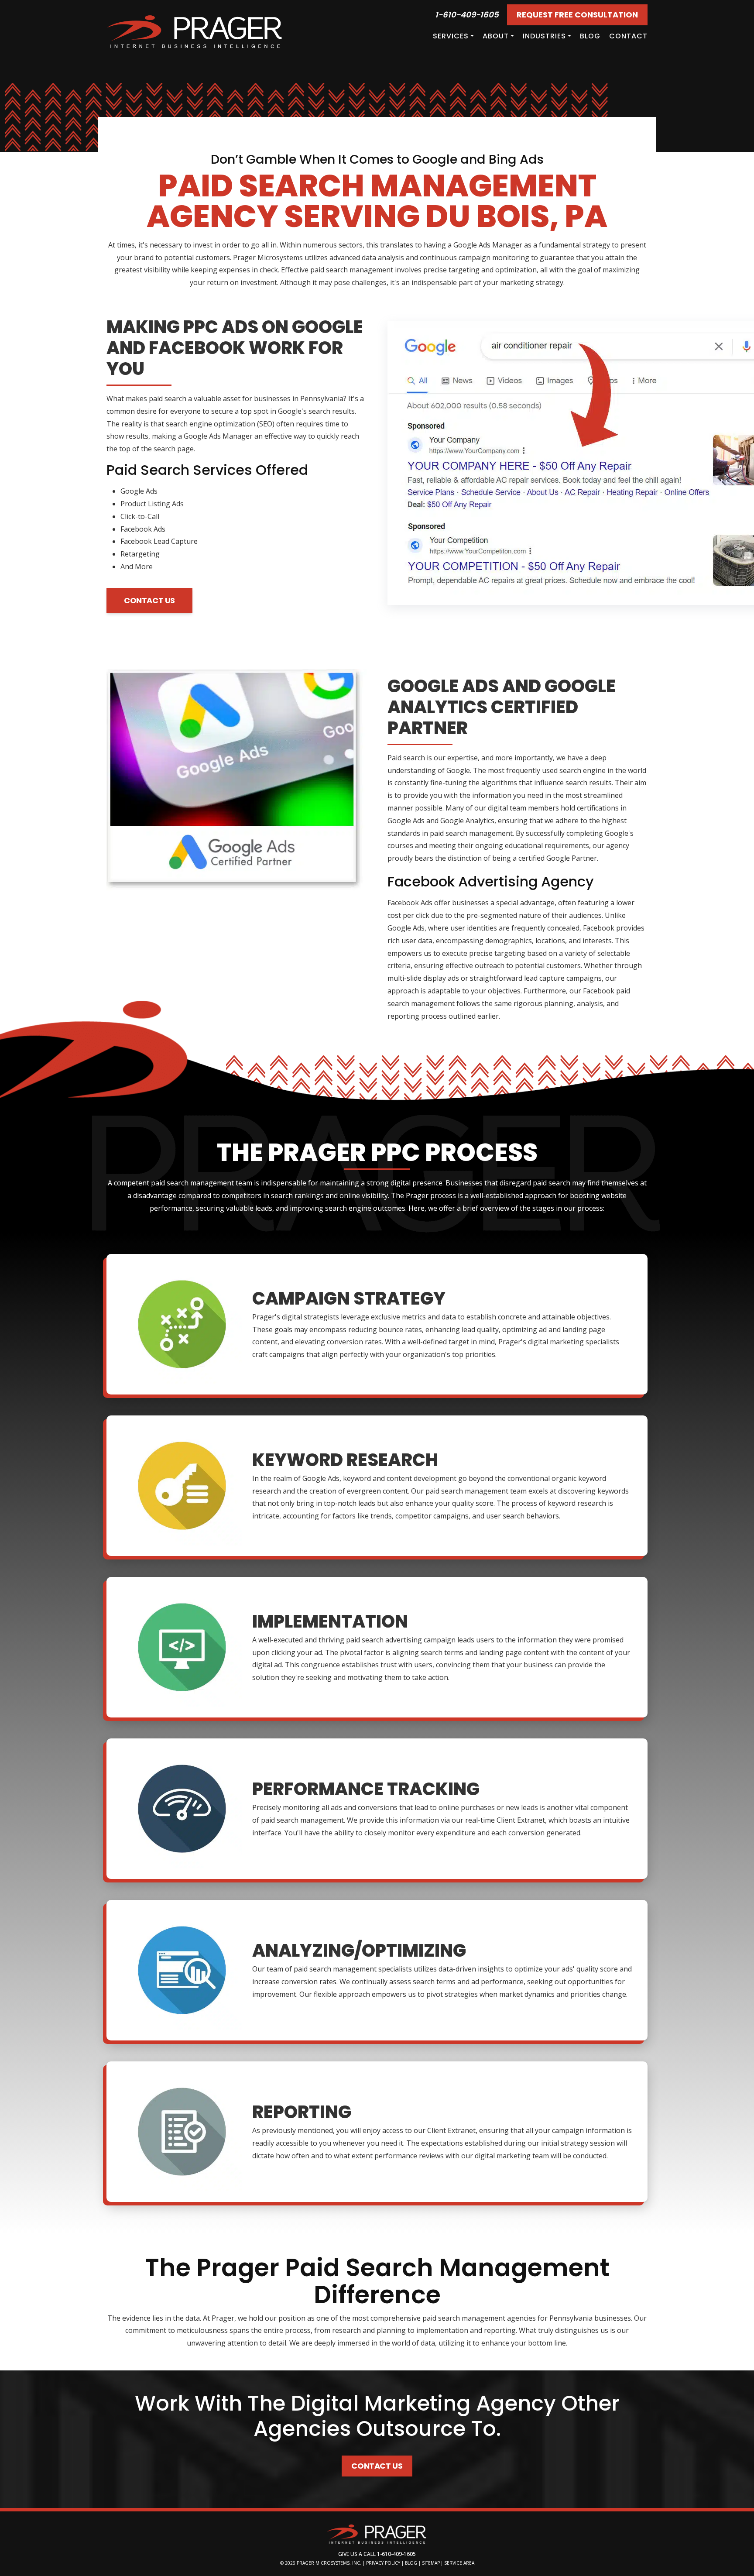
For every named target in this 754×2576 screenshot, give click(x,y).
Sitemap (431, 2563)
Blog (590, 36)
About (496, 36)
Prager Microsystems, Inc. (330, 2563)
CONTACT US (149, 600)
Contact (628, 36)
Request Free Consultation (577, 15)
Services (451, 36)
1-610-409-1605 (467, 15)
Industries (544, 36)
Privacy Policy (383, 2563)
